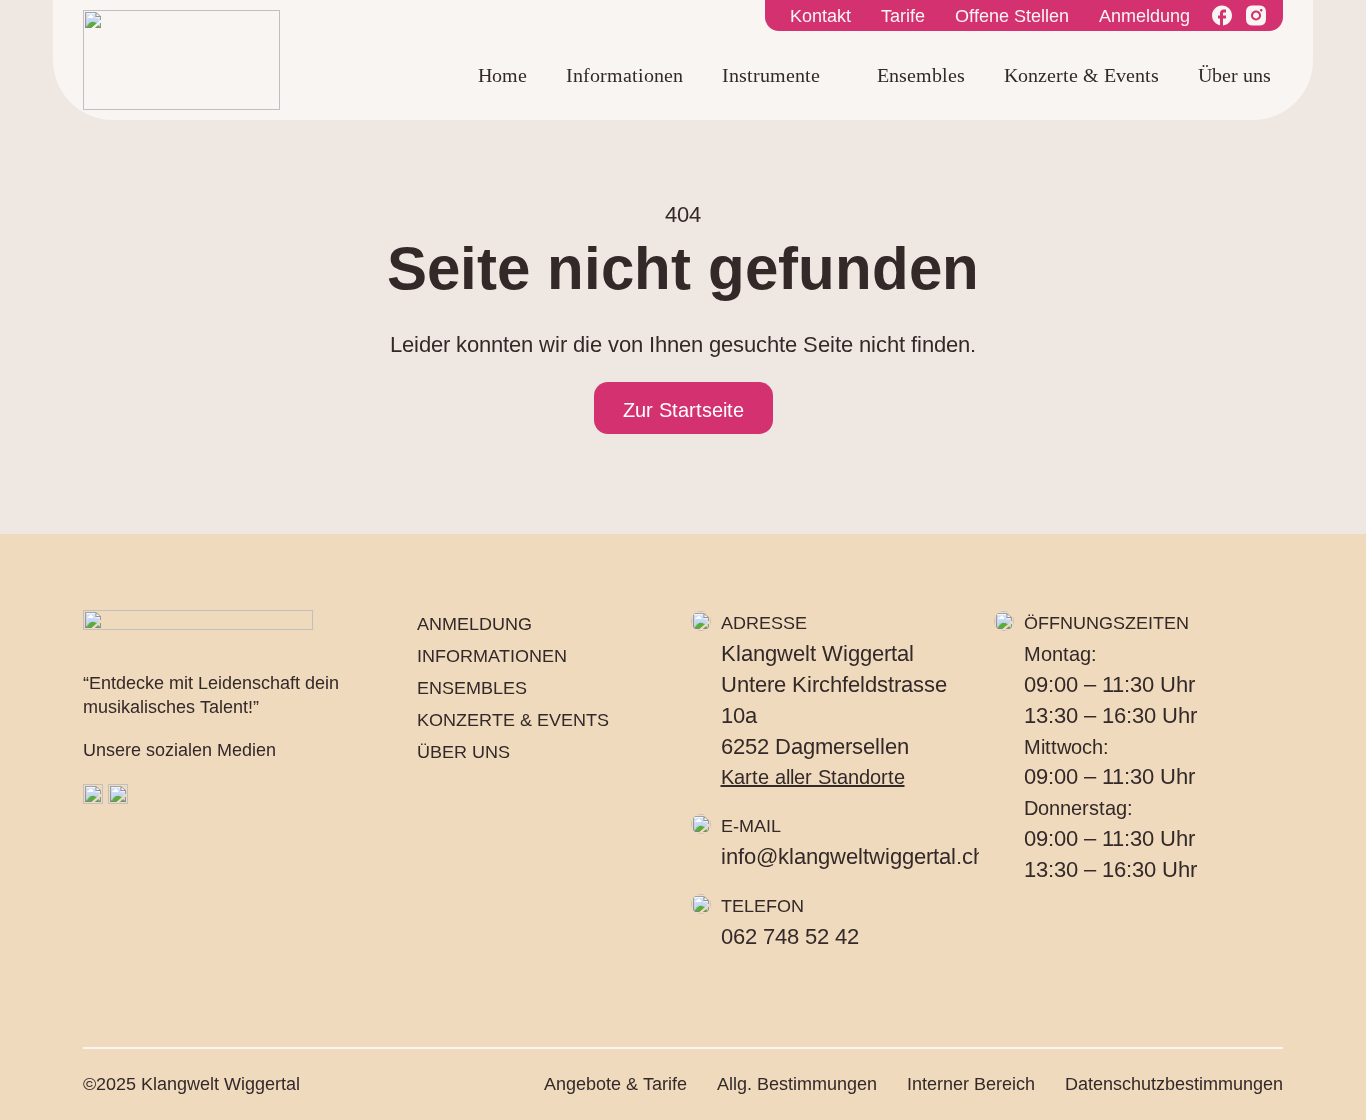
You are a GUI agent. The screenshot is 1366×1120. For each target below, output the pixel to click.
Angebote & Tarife (615, 1084)
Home (502, 75)
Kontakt (820, 16)
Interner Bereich (971, 1084)
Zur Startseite (683, 410)
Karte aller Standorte (813, 777)
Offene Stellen (1012, 16)
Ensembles (921, 75)
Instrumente (771, 75)
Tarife (903, 16)
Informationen (624, 75)
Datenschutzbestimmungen (1174, 1084)
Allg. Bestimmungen (797, 1084)
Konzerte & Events (1081, 75)
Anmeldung (1144, 16)
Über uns (1234, 75)
